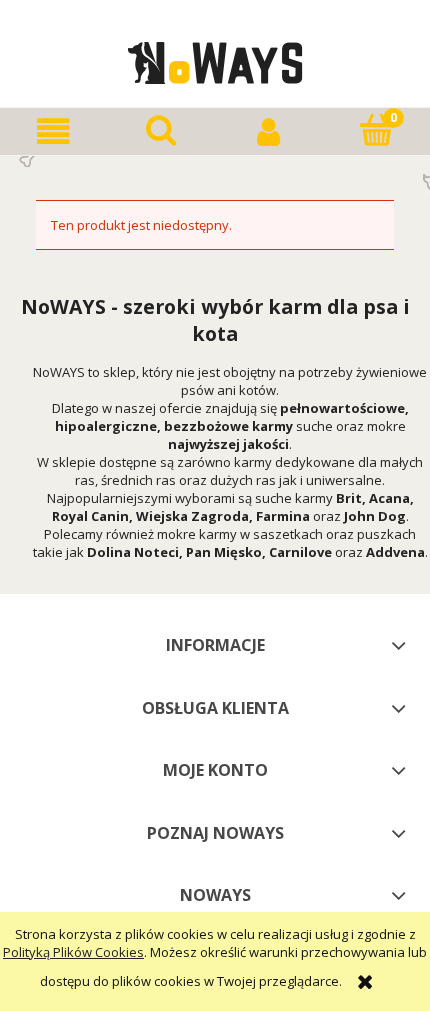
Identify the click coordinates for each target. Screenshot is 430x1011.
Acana (389, 498)
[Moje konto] (269, 131)
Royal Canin (90, 516)
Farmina (283, 516)
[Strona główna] (215, 60)
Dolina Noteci (133, 552)
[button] (54, 131)
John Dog (375, 516)
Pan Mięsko (224, 552)
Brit (349, 498)
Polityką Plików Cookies (73, 952)
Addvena (395, 552)
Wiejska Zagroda (192, 516)
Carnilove (300, 552)
